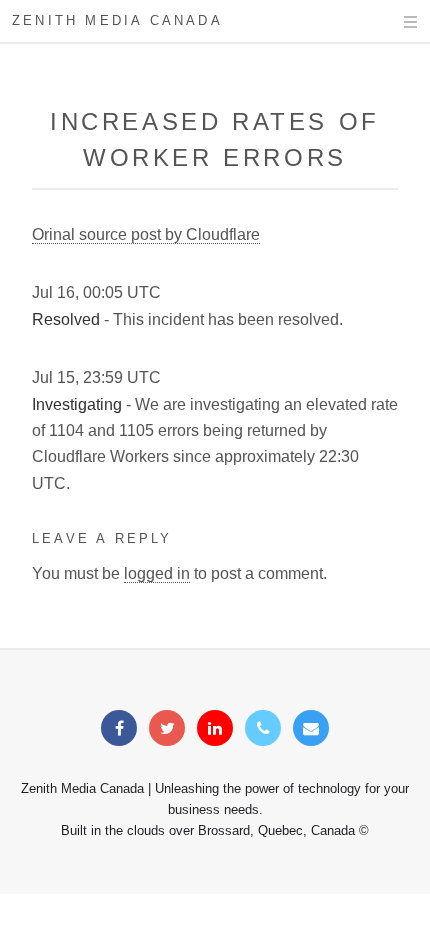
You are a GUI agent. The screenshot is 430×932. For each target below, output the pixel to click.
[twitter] (167, 728)
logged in (157, 573)
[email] (311, 728)
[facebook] (119, 728)
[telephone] (263, 728)
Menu (391, 22)
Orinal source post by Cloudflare (146, 234)
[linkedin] (215, 728)
